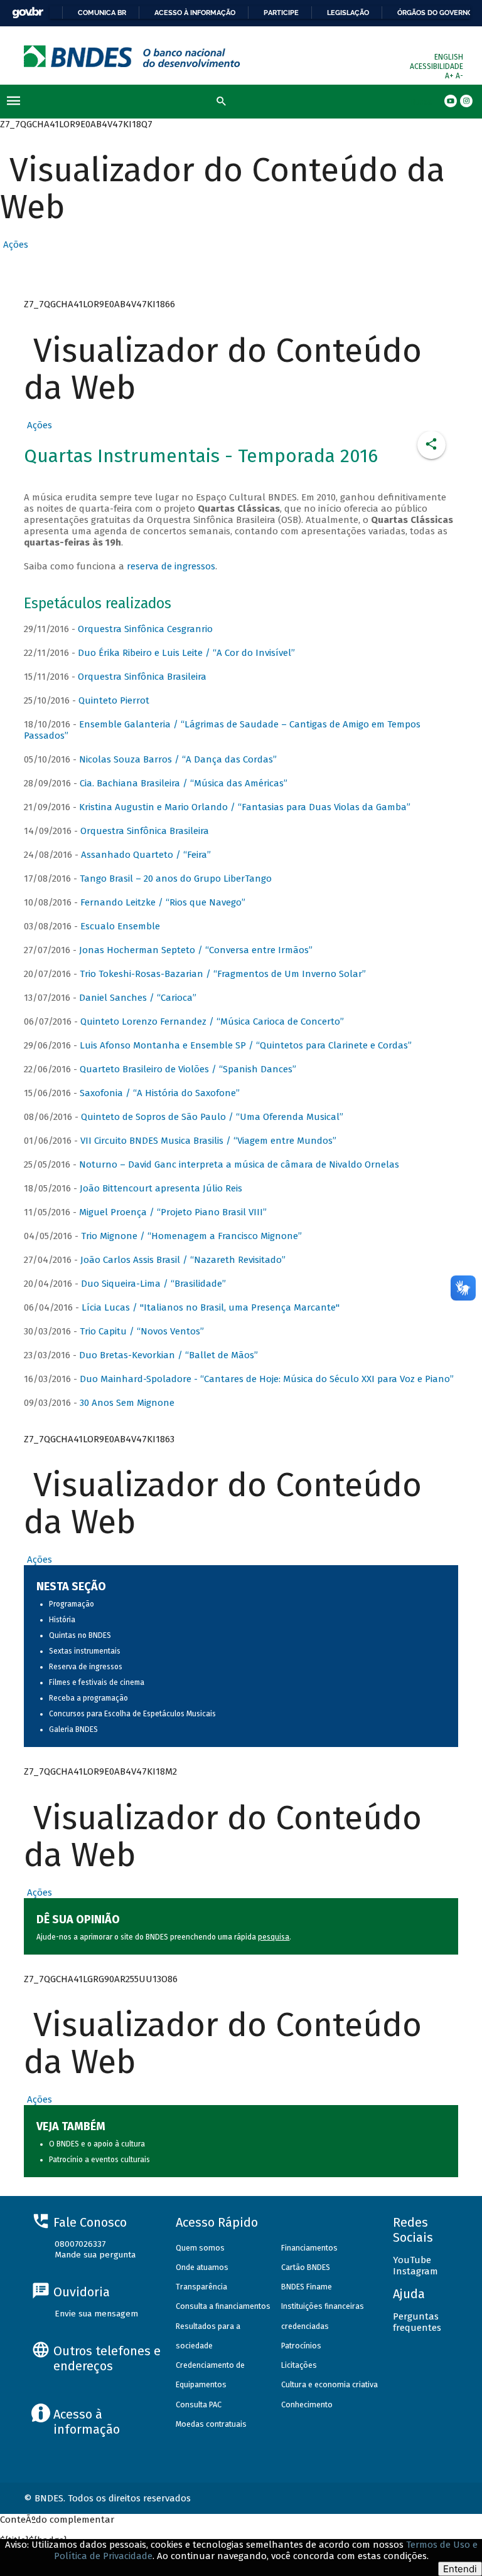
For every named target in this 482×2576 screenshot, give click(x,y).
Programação (72, 1604)
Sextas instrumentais (85, 1651)
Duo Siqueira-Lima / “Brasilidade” (153, 1284)
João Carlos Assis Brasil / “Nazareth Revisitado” (183, 1260)
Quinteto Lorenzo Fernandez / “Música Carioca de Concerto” (212, 1021)
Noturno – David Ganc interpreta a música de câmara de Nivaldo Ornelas (239, 1164)
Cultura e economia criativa (329, 2384)
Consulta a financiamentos (223, 2306)
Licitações (299, 2365)
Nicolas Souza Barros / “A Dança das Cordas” (178, 759)
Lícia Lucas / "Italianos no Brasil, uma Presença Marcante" (211, 1307)
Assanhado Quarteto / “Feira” (146, 855)
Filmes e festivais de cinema (97, 1682)
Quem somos (200, 2248)
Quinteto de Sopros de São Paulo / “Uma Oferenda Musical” (212, 1117)
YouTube (412, 2260)
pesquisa (274, 1937)
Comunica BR (102, 13)
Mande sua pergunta (95, 2255)
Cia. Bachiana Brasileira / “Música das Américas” (184, 783)
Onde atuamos (202, 2267)
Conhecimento (307, 2404)
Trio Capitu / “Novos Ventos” (142, 1331)
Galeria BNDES (73, 1729)
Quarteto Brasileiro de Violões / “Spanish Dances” (188, 1069)
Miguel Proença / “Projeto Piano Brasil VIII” (173, 1212)
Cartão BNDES (306, 2267)
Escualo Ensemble (120, 926)
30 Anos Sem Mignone (127, 1403)
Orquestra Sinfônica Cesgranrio (145, 629)
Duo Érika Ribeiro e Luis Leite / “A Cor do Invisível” (186, 653)
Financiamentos (309, 2248)
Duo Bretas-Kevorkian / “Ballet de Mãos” (169, 1355)
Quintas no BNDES (80, 1635)
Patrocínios (301, 2346)
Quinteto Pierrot (114, 700)
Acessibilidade (436, 66)
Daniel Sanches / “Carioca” (138, 998)
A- (459, 76)
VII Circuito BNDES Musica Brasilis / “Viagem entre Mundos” (208, 1141)
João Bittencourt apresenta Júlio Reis (161, 1188)
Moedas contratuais (211, 2424)
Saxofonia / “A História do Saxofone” (160, 1093)
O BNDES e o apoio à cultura (97, 2144)
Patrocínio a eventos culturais (99, 2160)
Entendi (460, 2569)
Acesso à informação (195, 13)
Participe (281, 13)
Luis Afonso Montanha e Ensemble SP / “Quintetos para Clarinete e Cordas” (246, 1045)
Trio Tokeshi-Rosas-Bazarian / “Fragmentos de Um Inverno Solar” (223, 974)
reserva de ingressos (171, 566)
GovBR (28, 13)
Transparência (201, 2287)
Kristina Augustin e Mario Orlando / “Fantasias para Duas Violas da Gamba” (245, 807)
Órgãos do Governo (435, 13)
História (62, 1620)
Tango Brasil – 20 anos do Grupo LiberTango (176, 879)
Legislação (348, 13)
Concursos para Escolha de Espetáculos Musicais (132, 1714)
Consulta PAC (199, 2404)
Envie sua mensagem (96, 2314)
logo (132, 56)
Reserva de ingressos (86, 1667)
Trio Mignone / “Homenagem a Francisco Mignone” (191, 1236)
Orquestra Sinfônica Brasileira (142, 677)
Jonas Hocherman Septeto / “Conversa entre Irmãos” (196, 950)
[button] (14, 245)
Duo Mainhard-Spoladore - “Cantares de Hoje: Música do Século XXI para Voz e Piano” (267, 1379)
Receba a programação (88, 1698)
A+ (450, 76)
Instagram (415, 2271)
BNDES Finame (307, 2287)
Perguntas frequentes (417, 2322)
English (449, 57)
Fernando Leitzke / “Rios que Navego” (163, 902)
